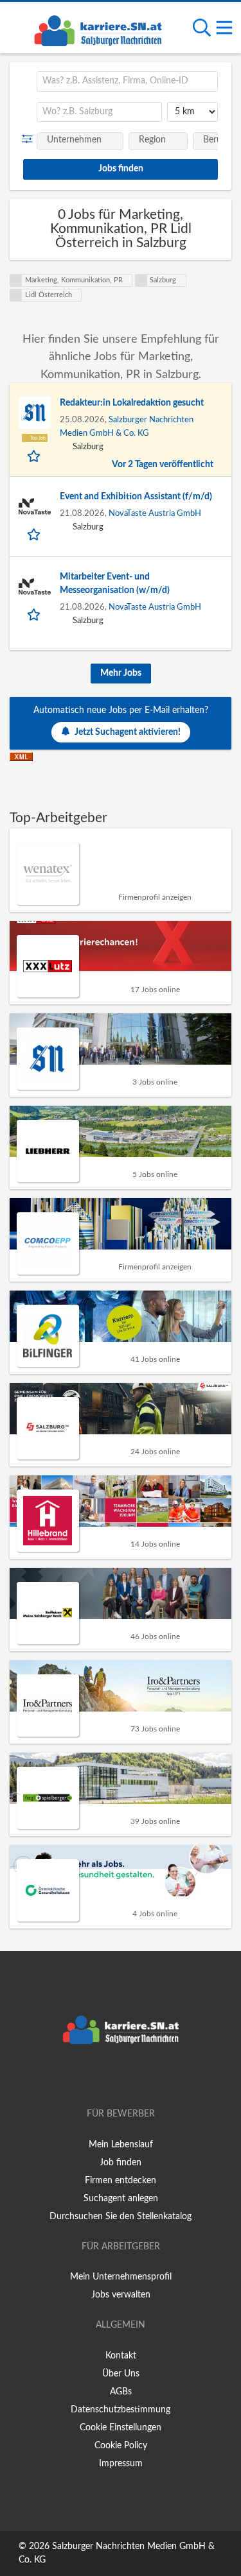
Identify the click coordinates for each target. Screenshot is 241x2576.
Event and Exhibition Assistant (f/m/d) (136, 497)
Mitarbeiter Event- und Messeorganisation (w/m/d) (115, 584)
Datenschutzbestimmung (121, 2410)
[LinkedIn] (142, 2077)
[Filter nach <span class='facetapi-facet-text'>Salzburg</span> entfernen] (141, 280)
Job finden (121, 2163)
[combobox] (127, 82)
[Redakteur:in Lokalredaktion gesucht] (35, 413)
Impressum (121, 2464)
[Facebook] (102, 2077)
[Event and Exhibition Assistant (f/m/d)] (35, 506)
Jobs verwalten (121, 2295)
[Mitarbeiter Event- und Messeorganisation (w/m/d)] (35, 587)
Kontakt (121, 2356)
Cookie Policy (121, 2446)
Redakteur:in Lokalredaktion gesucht (132, 403)
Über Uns (121, 2374)
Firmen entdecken (121, 2181)
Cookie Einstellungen (121, 2428)
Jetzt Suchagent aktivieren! (128, 732)
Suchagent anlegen (121, 2199)
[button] (30, 139)
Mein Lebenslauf (121, 2145)
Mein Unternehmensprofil (121, 2277)
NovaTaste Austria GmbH (155, 513)
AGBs (121, 2392)
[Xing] (123, 2077)
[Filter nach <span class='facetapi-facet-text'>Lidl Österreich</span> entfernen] (16, 295)
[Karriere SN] (98, 29)
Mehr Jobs (121, 673)
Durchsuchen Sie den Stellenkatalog (121, 2217)
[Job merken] (35, 456)
